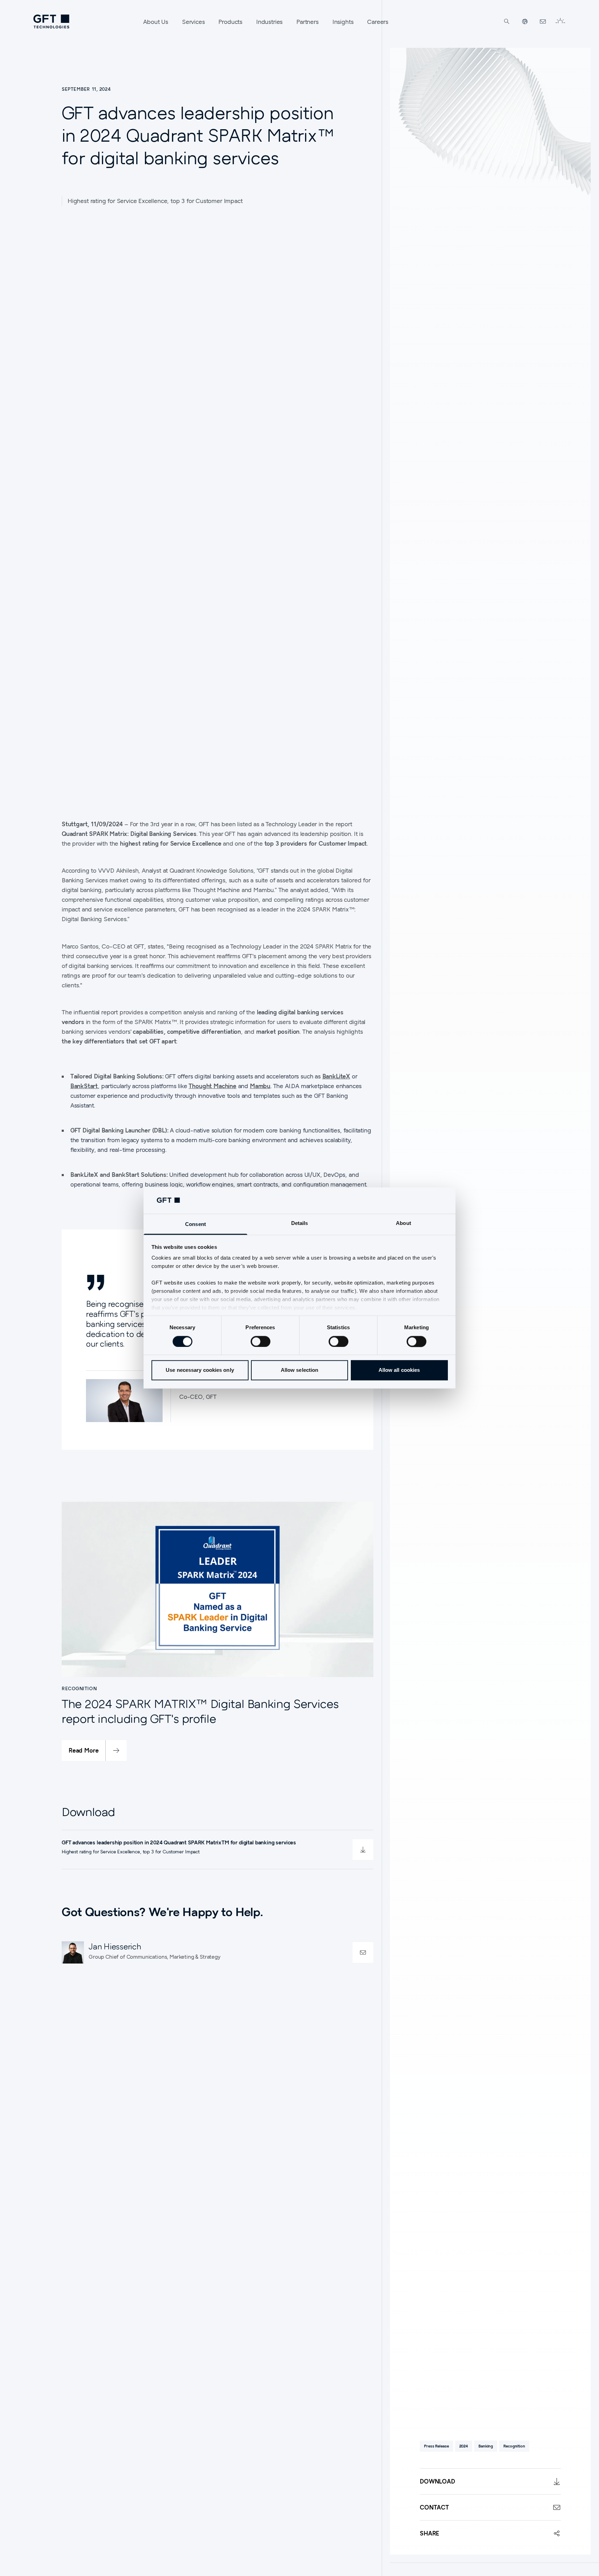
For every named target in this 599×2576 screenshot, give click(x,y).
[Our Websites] (525, 21)
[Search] (507, 21)
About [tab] (403, 1223)
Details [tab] (300, 1223)
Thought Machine (212, 1086)
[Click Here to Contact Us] (543, 21)
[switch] (261, 1342)
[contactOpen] (363, 1952)
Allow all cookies (399, 1370)
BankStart (84, 1086)
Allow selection (300, 1370)
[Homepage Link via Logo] (51, 21)
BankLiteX (336, 1076)
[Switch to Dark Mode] (560, 21)
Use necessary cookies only (200, 1370)
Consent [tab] (196, 1224)
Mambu (260, 1086)
